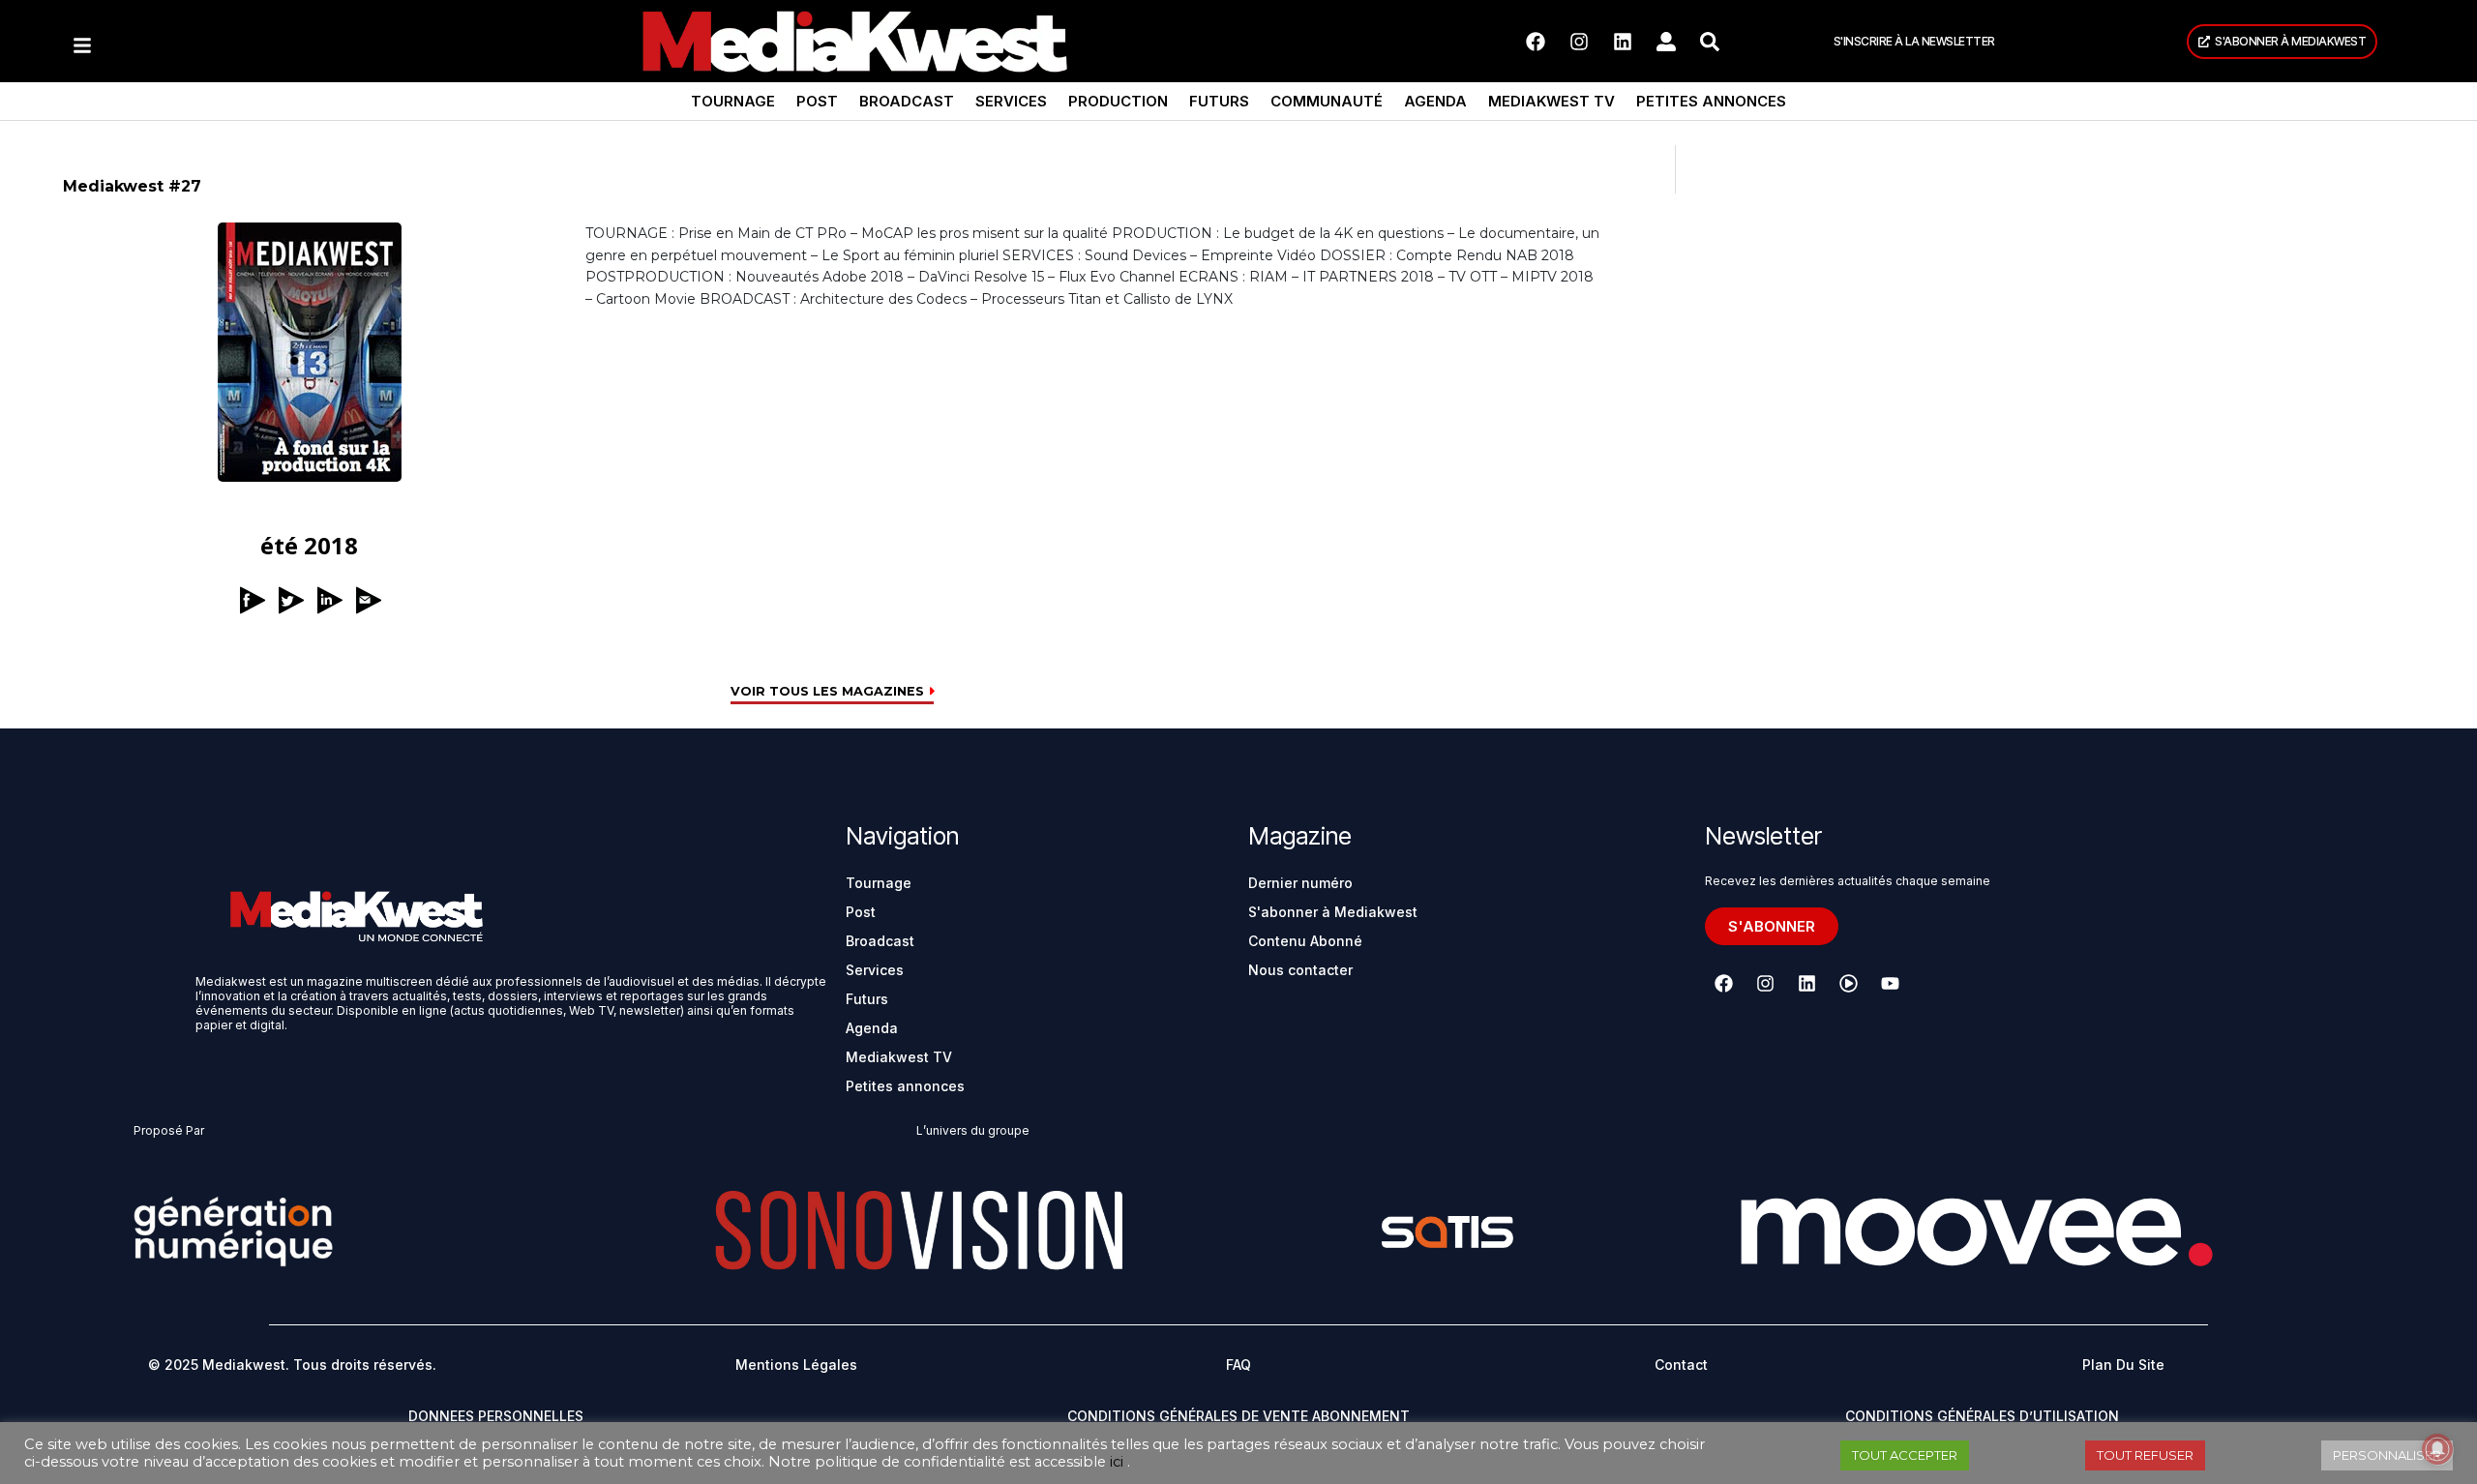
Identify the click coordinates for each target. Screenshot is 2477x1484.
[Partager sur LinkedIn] (329, 627)
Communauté (1327, 101)
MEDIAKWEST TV (1552, 101)
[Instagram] (1579, 42)
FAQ (1238, 1365)
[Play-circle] (1848, 983)
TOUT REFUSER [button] (2145, 1455)
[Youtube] (1890, 983)
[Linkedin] (1623, 42)
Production (1118, 101)
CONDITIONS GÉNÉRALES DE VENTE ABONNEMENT (1238, 1416)
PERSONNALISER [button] (2387, 1455)
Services (1011, 101)
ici (1117, 1462)
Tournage (733, 101)
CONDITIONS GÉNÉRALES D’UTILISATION (1982, 1416)
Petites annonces (1711, 101)
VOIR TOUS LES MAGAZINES (829, 691)
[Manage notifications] (2437, 1449)
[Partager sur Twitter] (290, 627)
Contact (1681, 1365)
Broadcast (907, 101)
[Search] (1710, 42)
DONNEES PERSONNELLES (496, 1416)
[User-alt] (1666, 42)
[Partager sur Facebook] (252, 627)
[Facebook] (1536, 42)
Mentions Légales (796, 1365)
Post (817, 101)
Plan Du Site (2123, 1365)
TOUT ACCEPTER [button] (1905, 1455)
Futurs (1219, 101)
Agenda (1435, 101)
